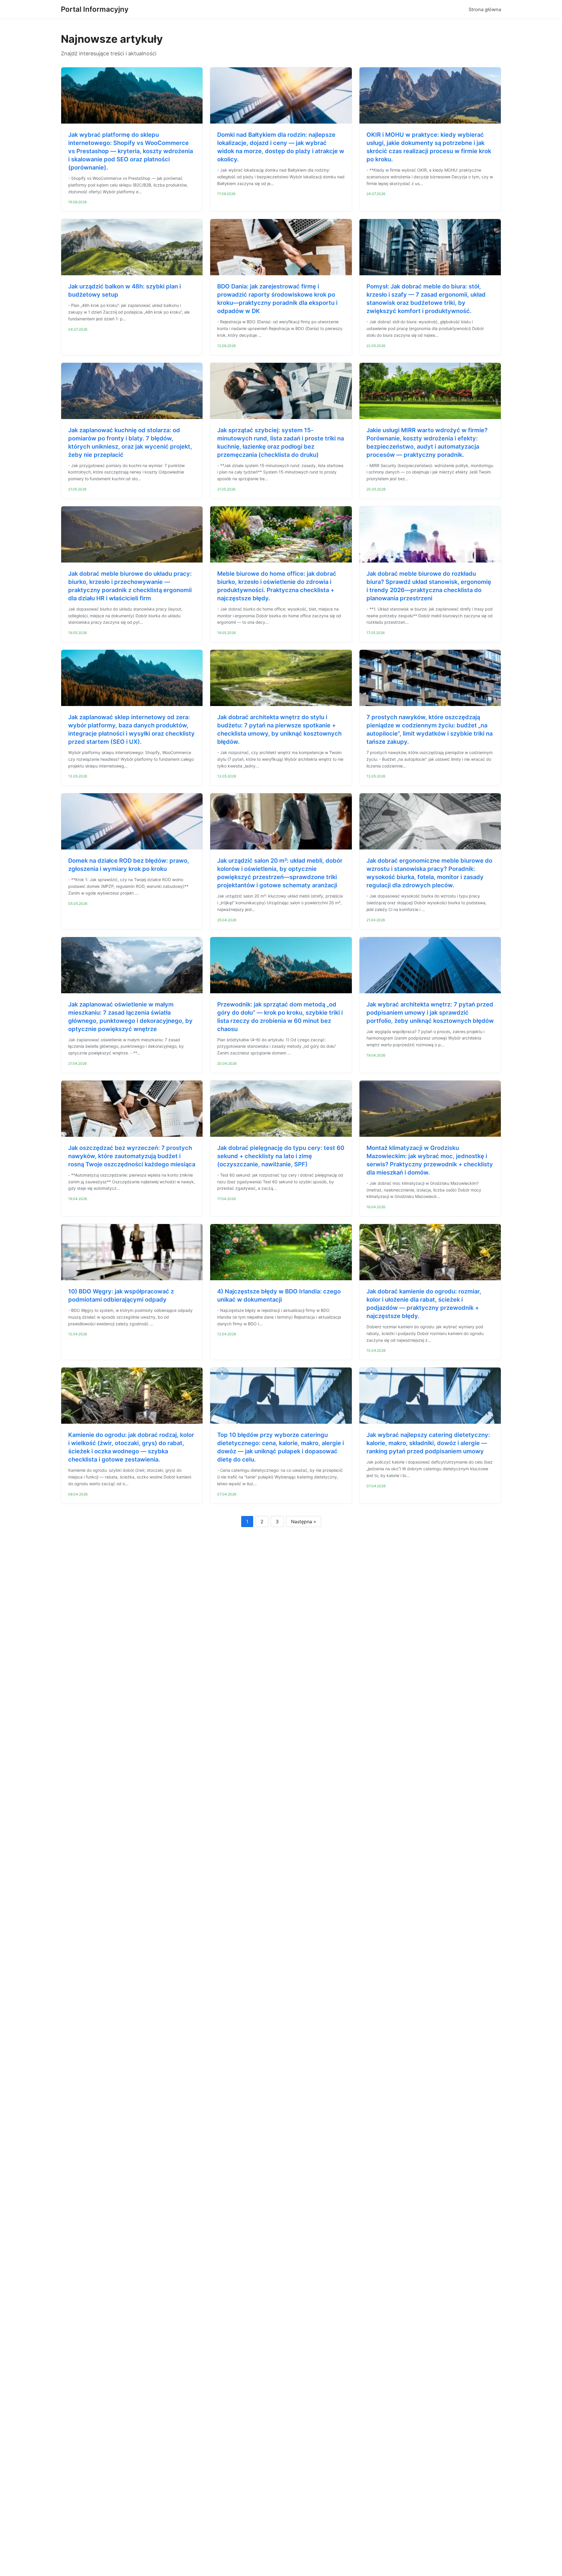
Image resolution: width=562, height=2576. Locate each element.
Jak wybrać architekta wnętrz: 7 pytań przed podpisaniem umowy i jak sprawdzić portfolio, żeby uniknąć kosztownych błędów (430, 1013)
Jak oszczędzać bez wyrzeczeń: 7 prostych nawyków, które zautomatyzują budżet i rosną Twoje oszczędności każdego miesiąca (132, 1156)
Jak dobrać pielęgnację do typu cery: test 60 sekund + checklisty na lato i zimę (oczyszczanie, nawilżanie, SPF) (281, 1156)
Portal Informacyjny (95, 9)
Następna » (304, 1522)
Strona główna (485, 9)
